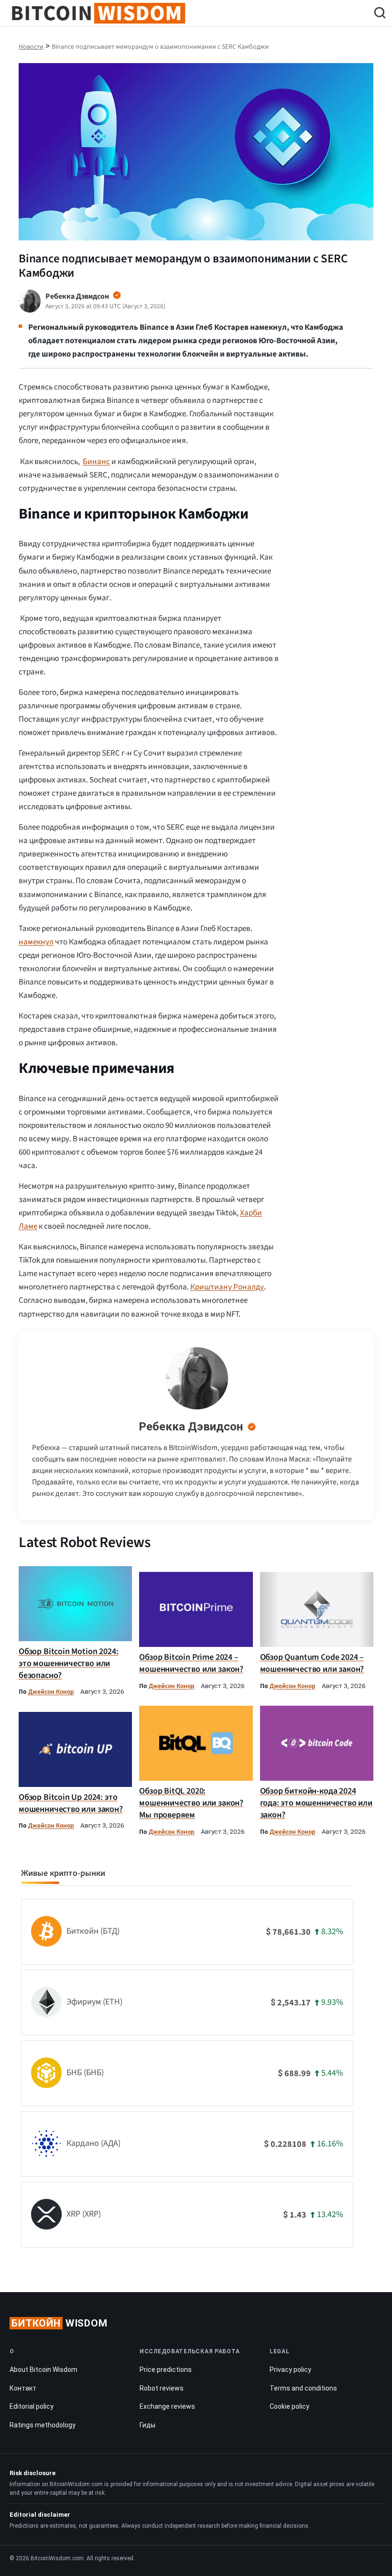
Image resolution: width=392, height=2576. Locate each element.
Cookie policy (289, 2406)
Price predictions (166, 2370)
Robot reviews (162, 2388)
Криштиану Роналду (227, 1287)
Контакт (23, 2388)
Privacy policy (290, 2370)
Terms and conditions (303, 2388)
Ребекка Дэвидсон (191, 1427)
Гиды (147, 2425)
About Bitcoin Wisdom (44, 2370)
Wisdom (60, 2323)
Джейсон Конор (51, 1692)
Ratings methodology (43, 2425)
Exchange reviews (167, 2406)
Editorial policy (32, 2406)
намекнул (36, 942)
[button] (380, 14)
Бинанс (96, 462)
